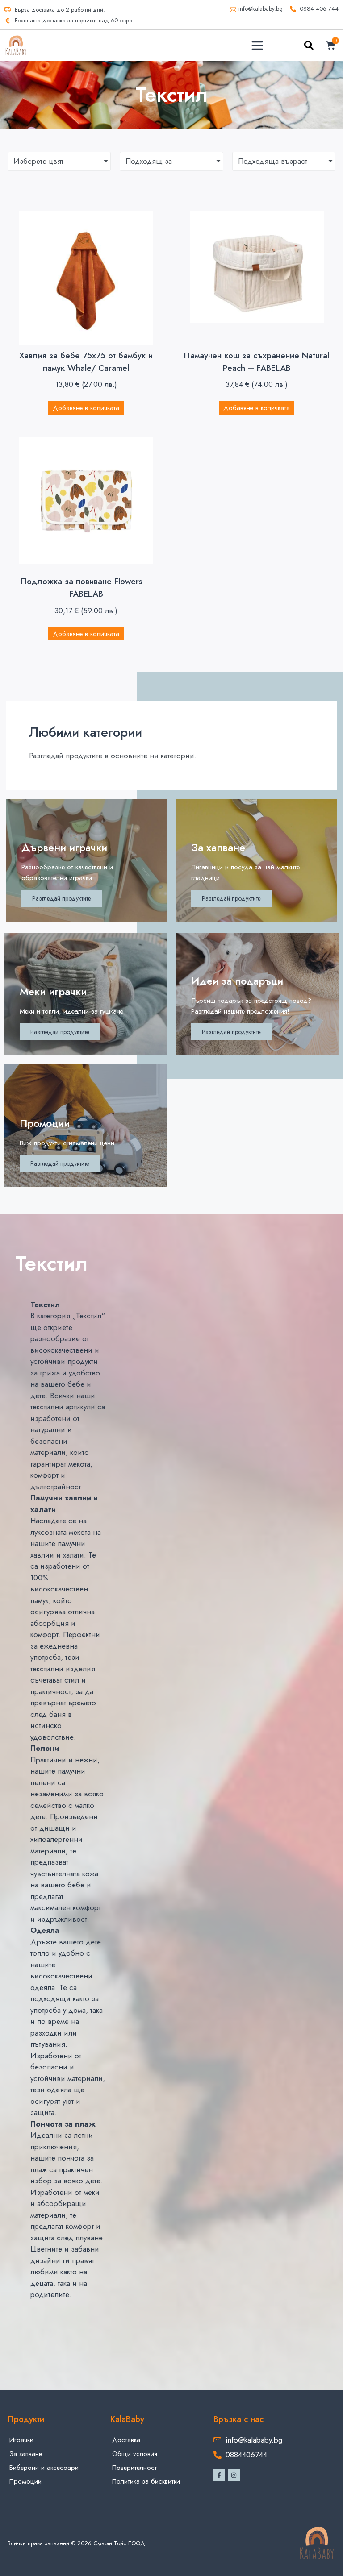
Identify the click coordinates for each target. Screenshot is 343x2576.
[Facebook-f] (219, 2475)
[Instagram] (234, 2475)
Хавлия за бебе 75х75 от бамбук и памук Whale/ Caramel (86, 362)
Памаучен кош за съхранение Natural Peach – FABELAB (257, 362)
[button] (257, 46)
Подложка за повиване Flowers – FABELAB (86, 588)
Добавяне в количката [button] (86, 408)
